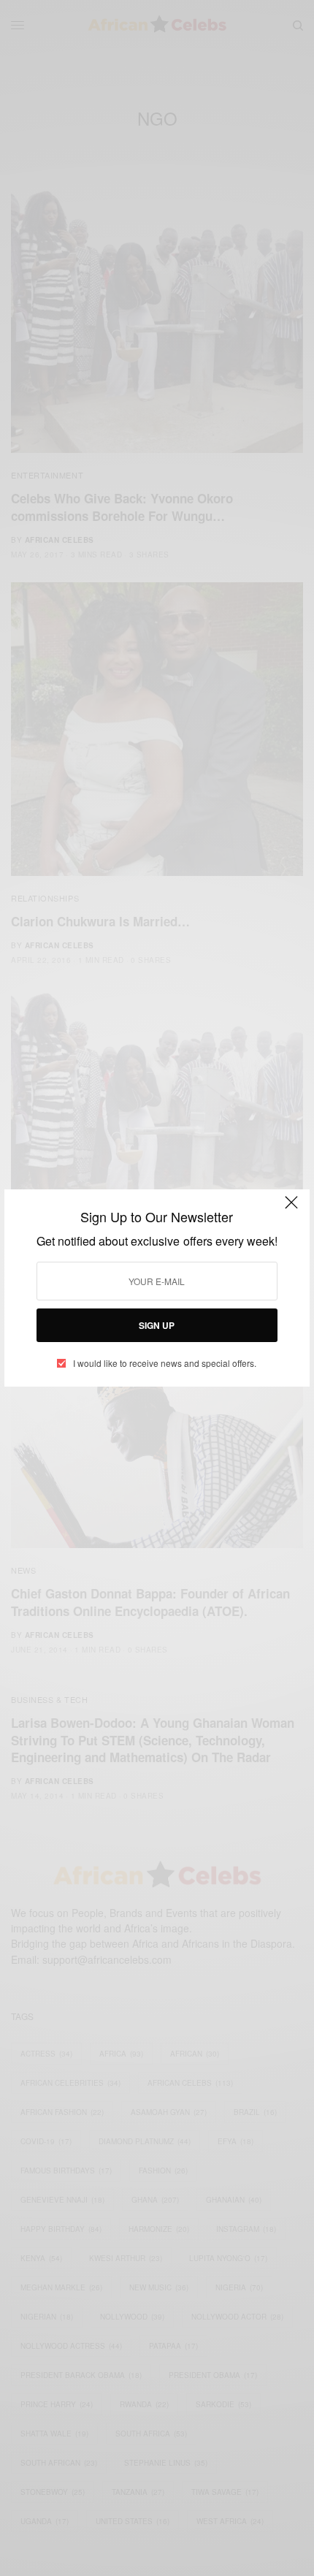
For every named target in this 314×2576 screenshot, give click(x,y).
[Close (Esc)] (291, 1209)
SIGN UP (157, 1325)
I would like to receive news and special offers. (165, 1363)
